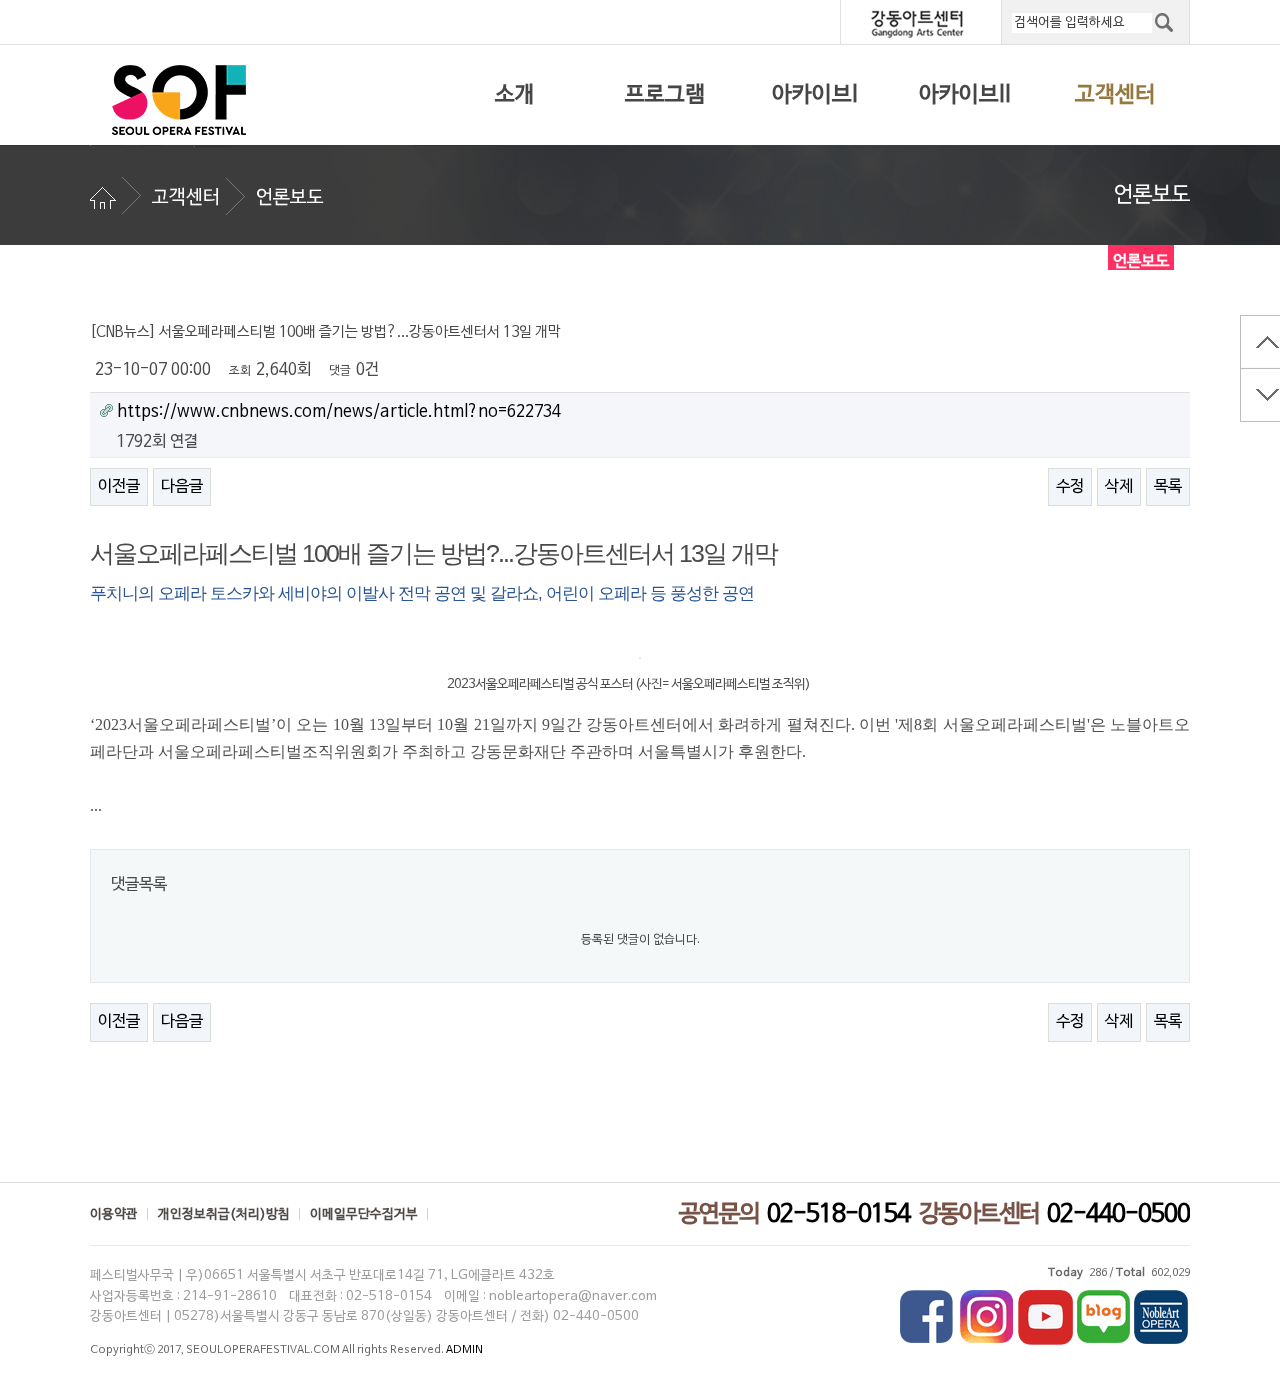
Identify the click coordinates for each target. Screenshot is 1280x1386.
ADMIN (464, 1350)
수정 (1070, 487)
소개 (515, 95)
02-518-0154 (838, 1215)
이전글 (119, 487)
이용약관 (114, 1215)
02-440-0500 (1118, 1215)
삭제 (1119, 487)
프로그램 (665, 95)
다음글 (182, 487)
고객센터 (1115, 95)
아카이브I (815, 95)
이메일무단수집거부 (364, 1215)
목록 (1168, 487)
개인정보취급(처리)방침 (224, 1215)
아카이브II (965, 95)
